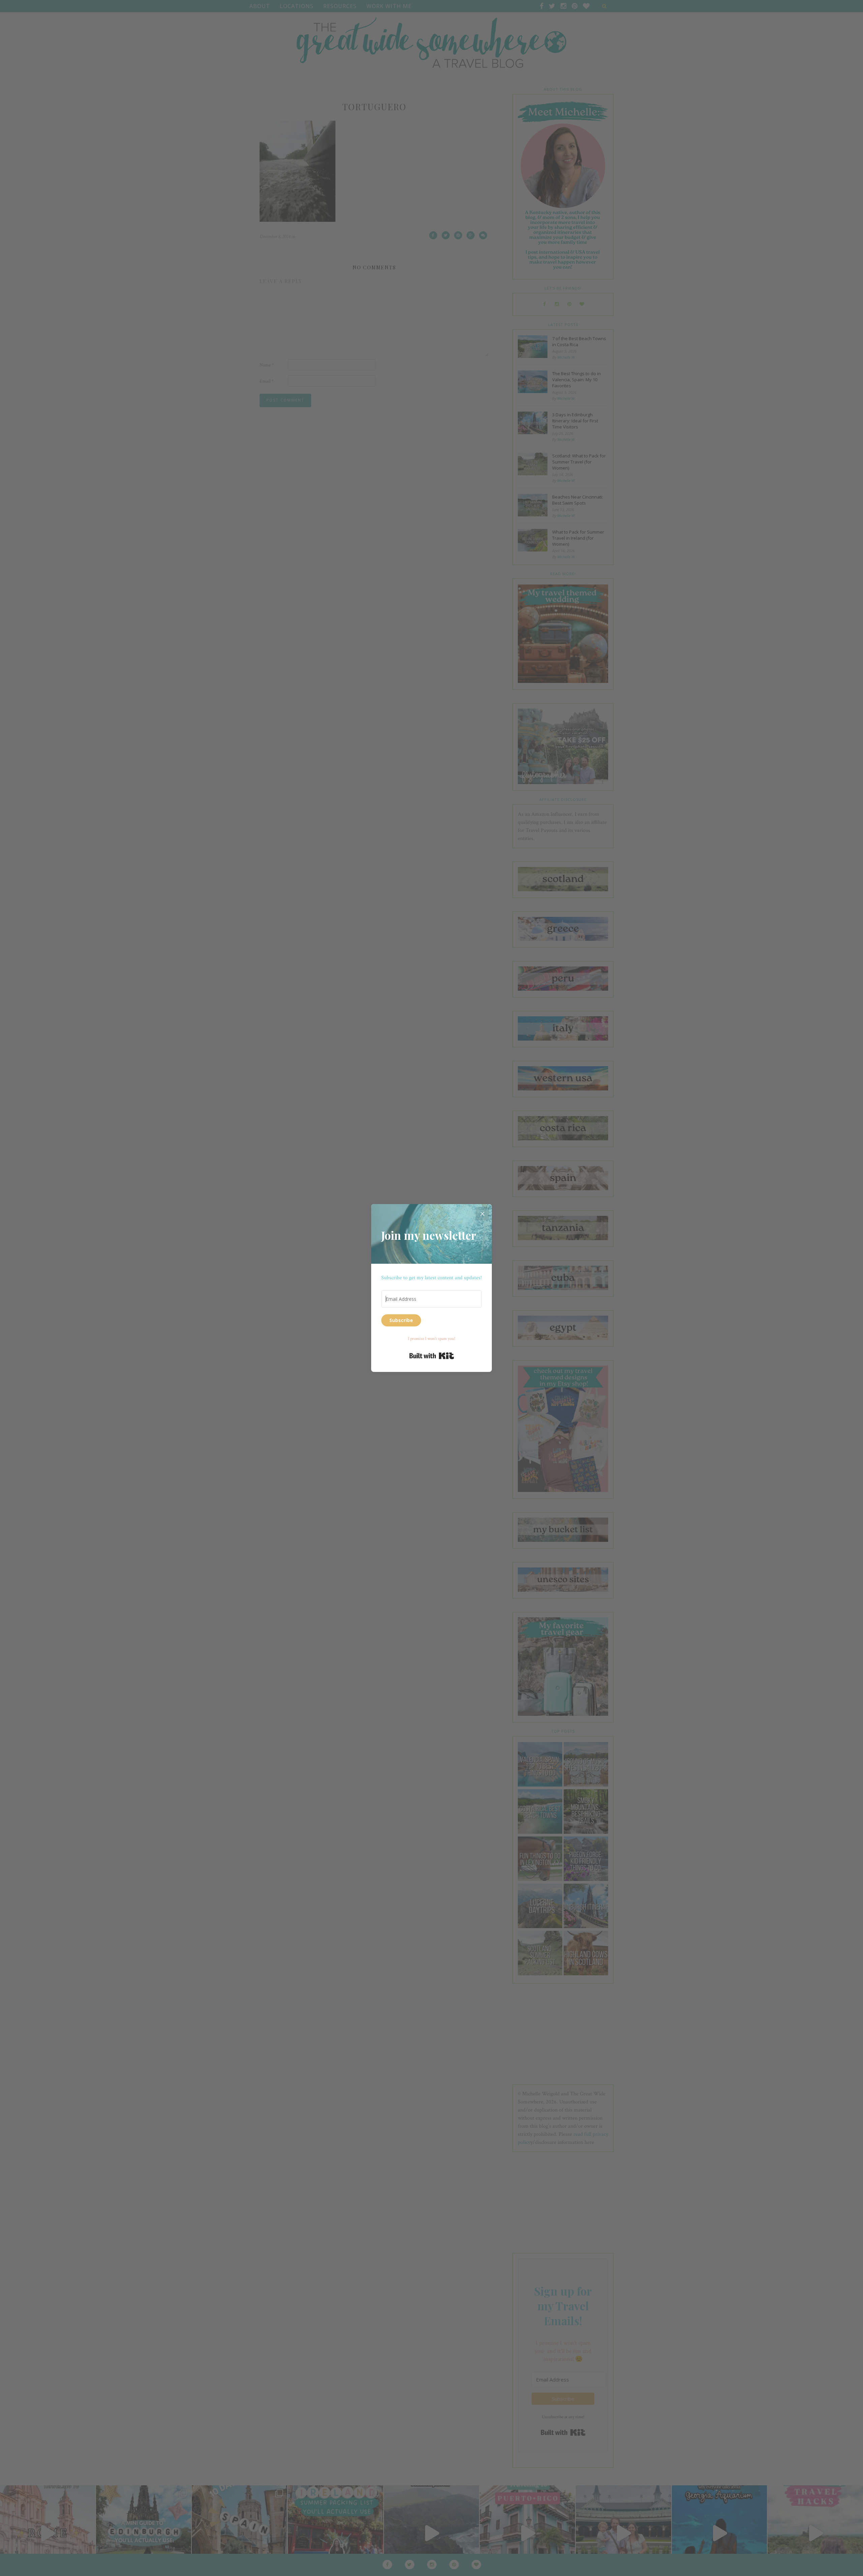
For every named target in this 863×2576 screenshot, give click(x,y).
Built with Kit (432, 1356)
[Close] (482, 1214)
